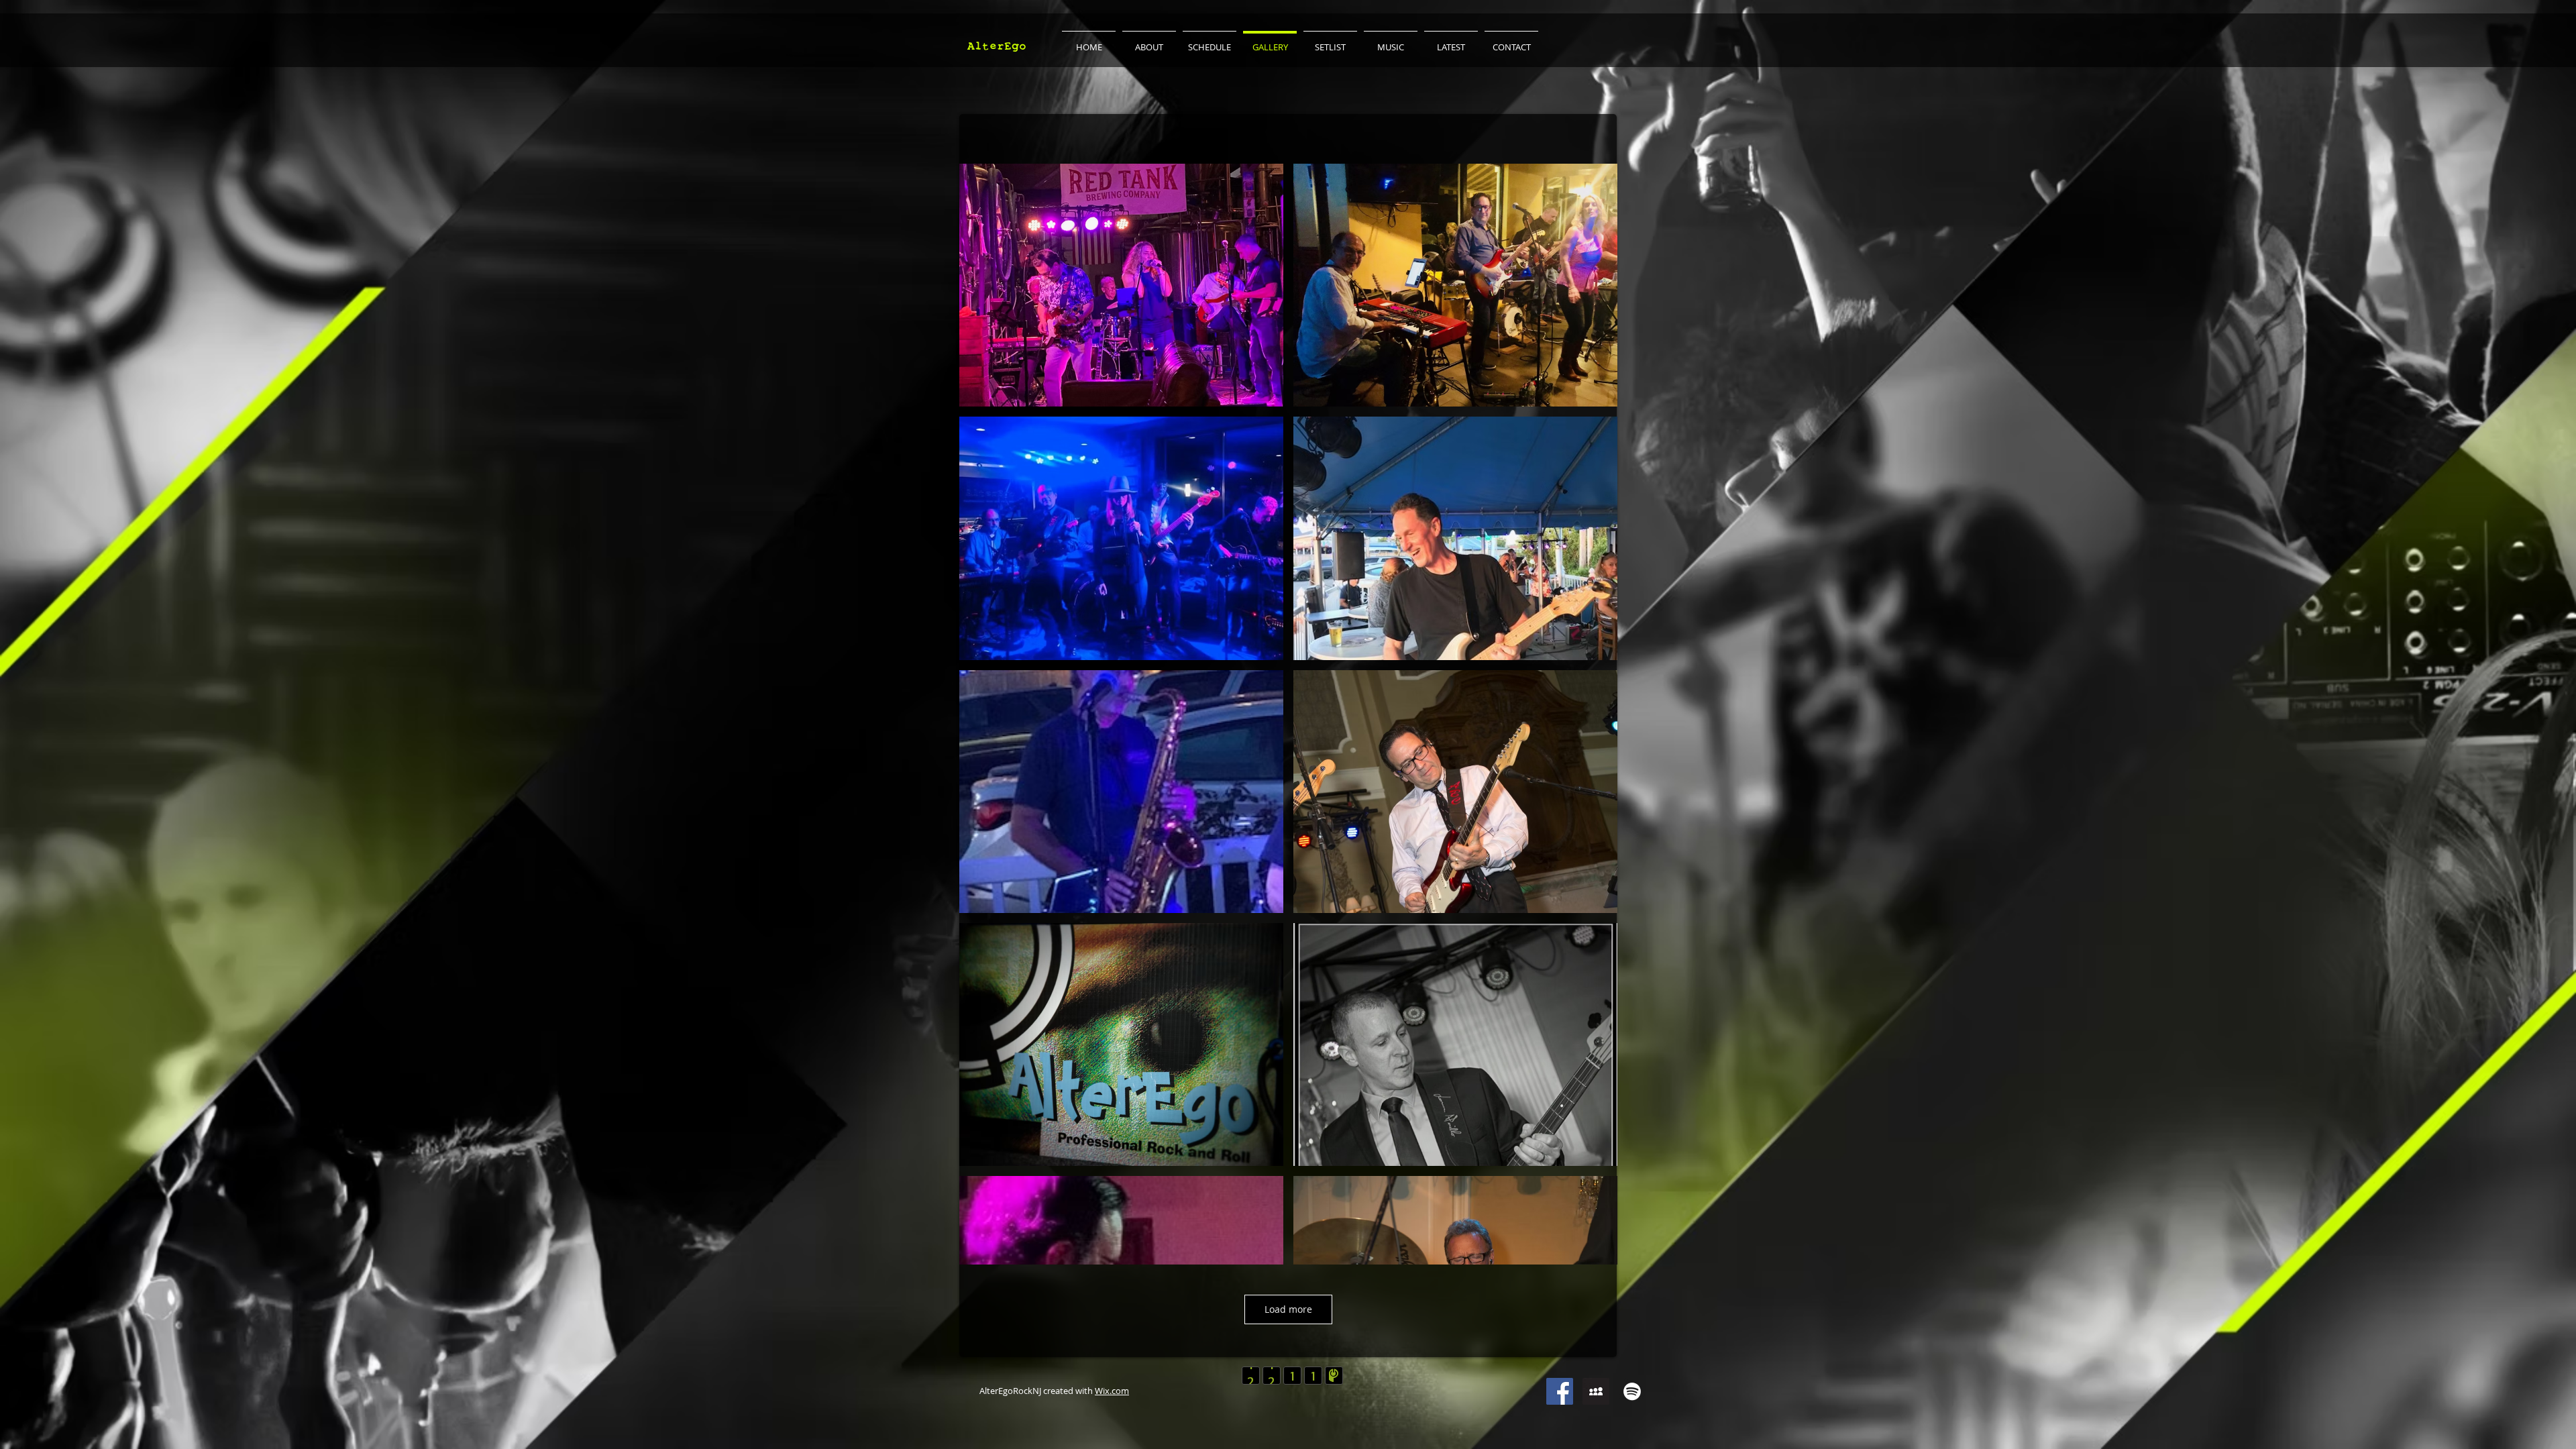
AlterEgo (997, 46)
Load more (1288, 1309)
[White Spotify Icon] (1632, 1391)
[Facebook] (1560, 1391)
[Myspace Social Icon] (1596, 1391)
